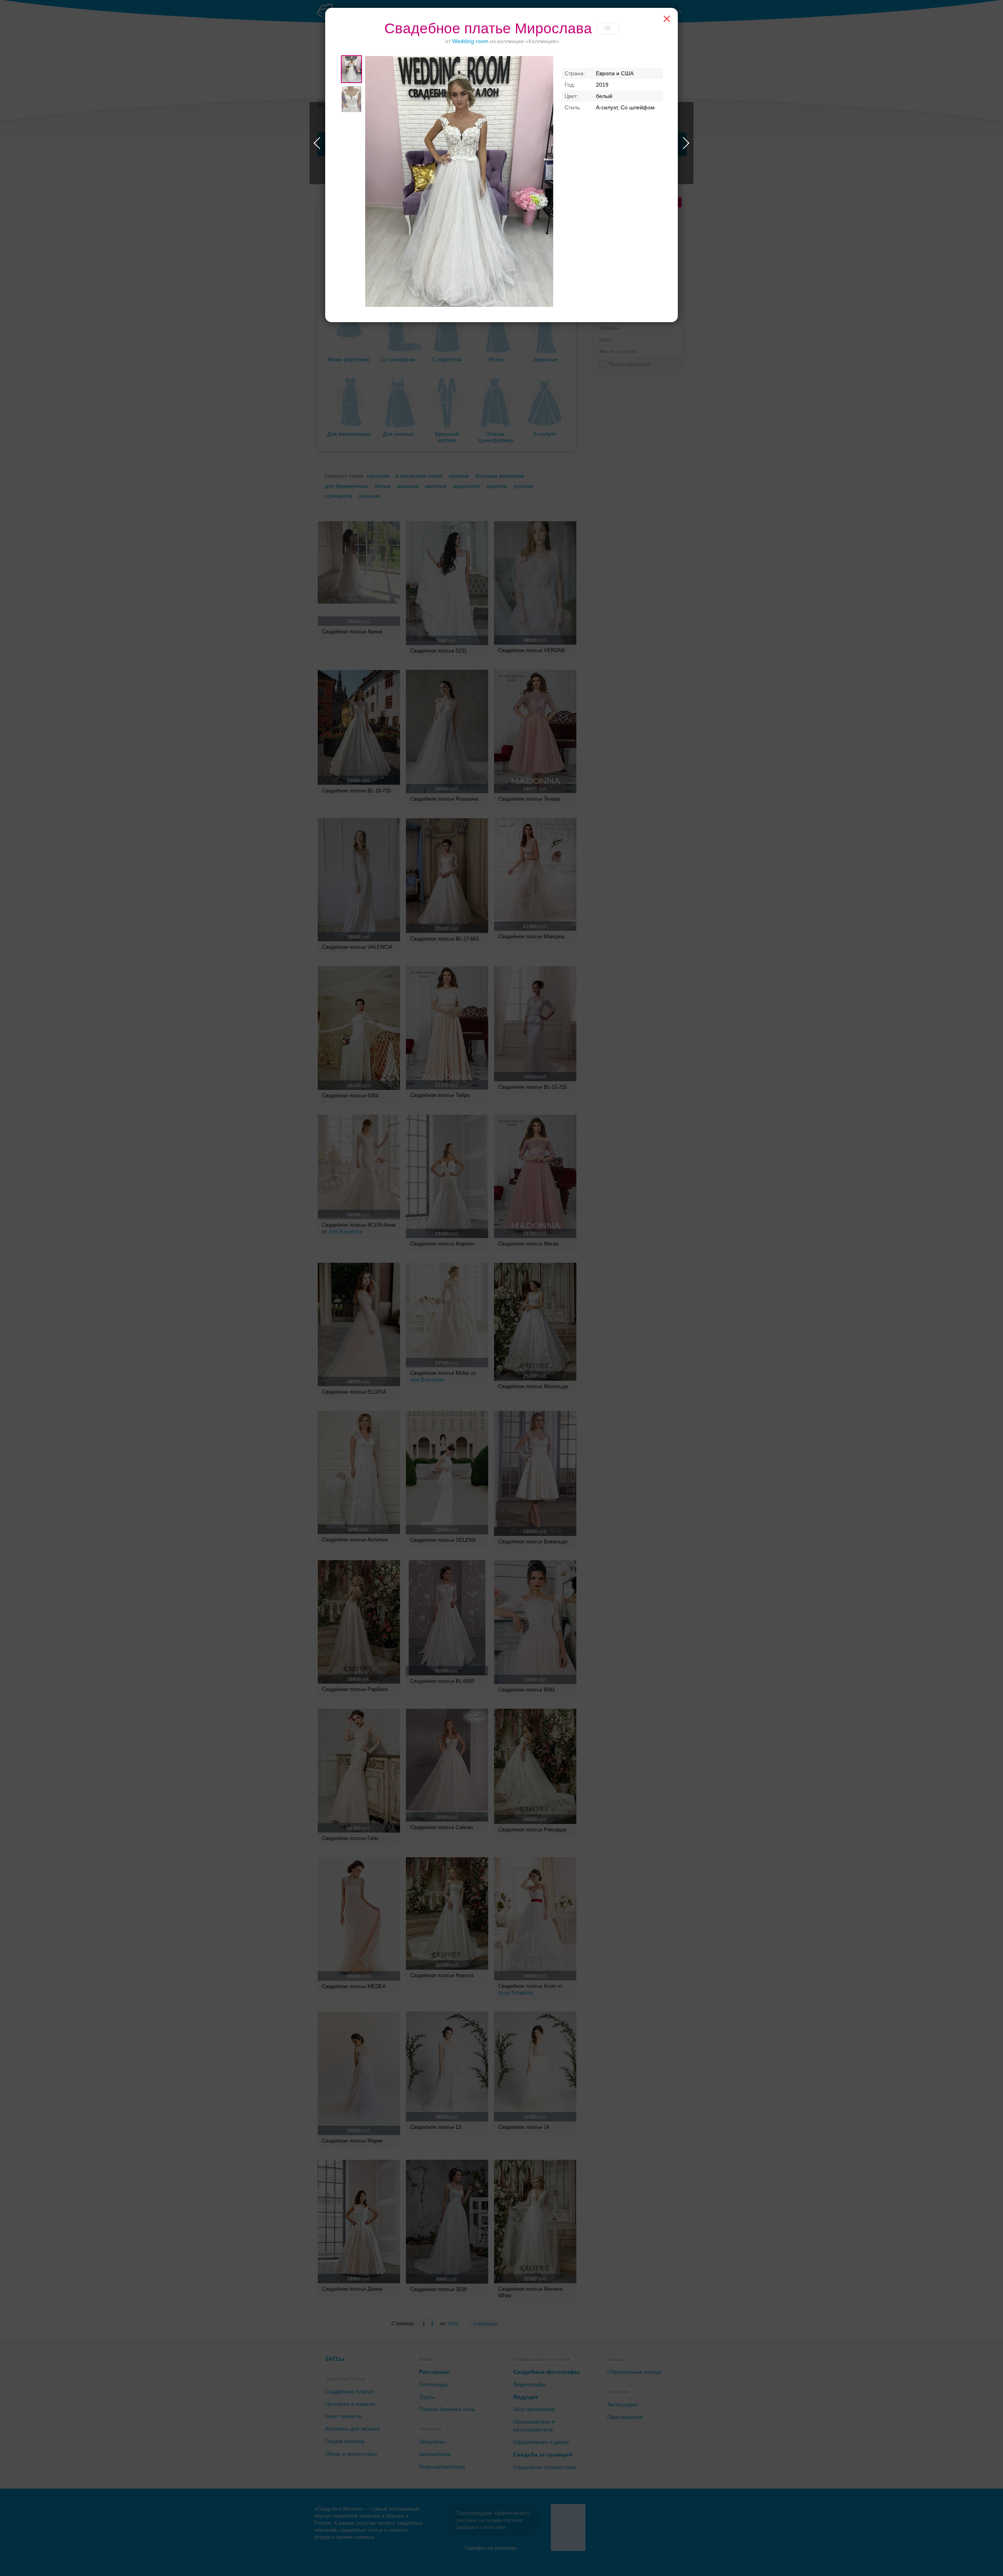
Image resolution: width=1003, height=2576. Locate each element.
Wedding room (470, 41)
